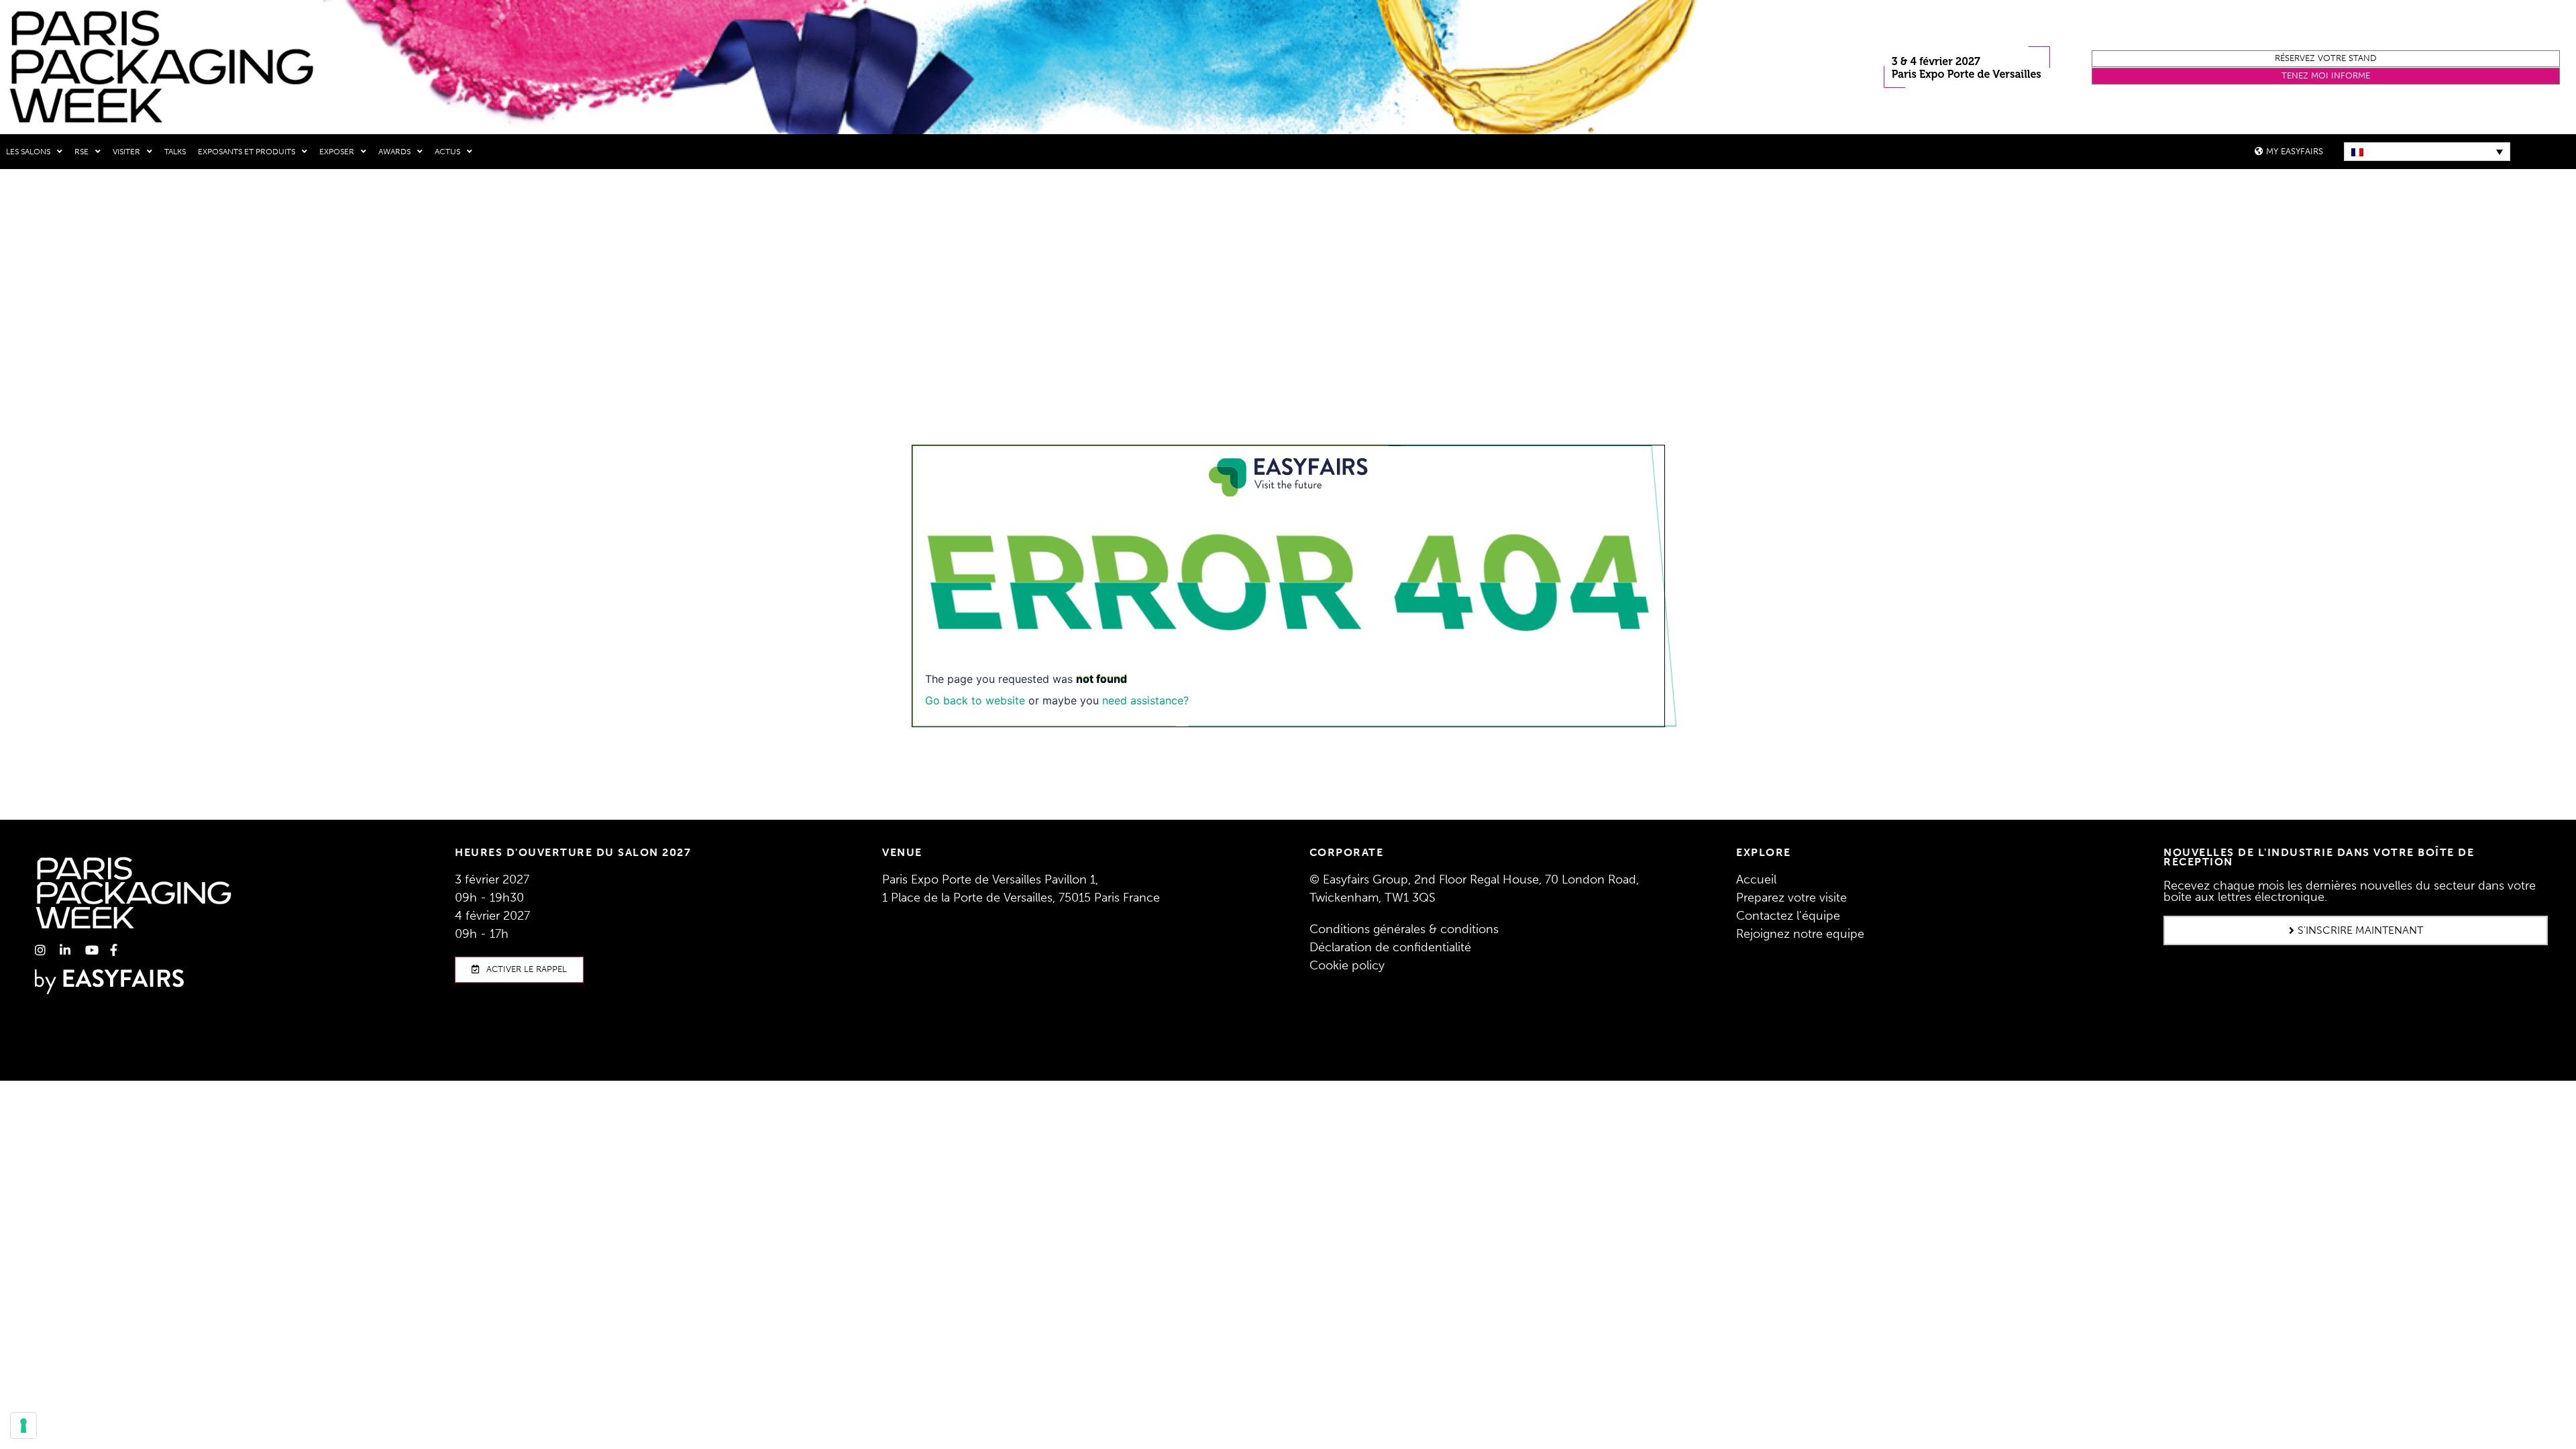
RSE (82, 152)
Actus (447, 152)
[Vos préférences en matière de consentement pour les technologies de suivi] (23, 1426)
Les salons (28, 152)
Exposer (337, 152)
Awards (394, 152)
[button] (2326, 59)
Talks (175, 152)
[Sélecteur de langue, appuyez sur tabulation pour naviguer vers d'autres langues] (2427, 152)
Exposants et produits (247, 152)
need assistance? (1145, 700)
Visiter (126, 152)
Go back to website (975, 700)
